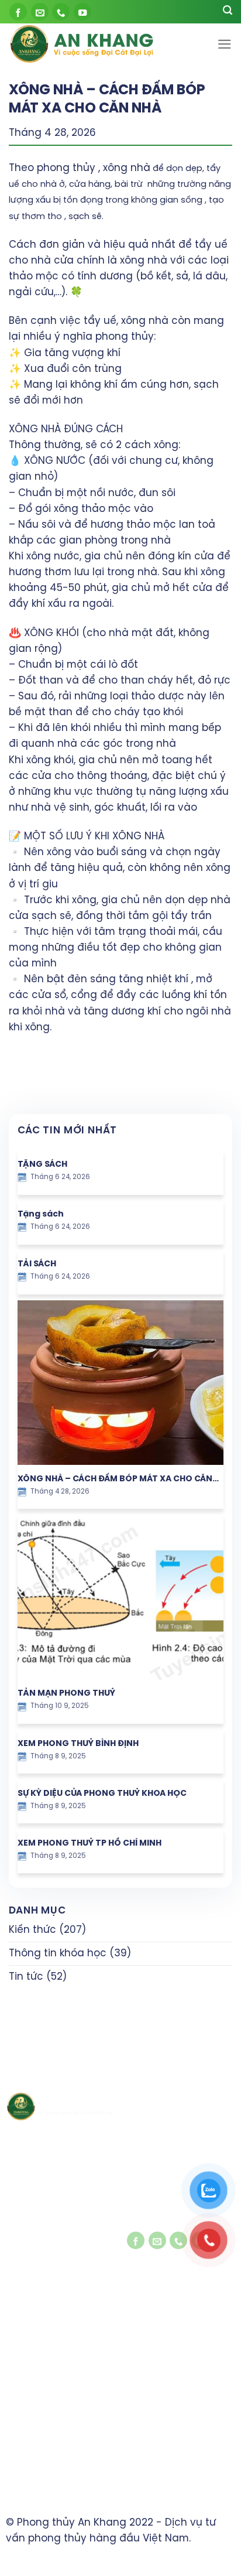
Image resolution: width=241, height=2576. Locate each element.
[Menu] (225, 44)
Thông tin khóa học (58, 1953)
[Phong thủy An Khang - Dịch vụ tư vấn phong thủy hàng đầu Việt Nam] (92, 44)
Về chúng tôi (32, 2338)
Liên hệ (20, 2410)
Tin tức (26, 1977)
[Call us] (61, 12)
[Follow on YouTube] (82, 12)
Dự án (18, 2374)
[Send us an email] (40, 12)
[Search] (228, 12)
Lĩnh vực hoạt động (46, 2356)
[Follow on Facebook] (18, 12)
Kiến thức (32, 1930)
